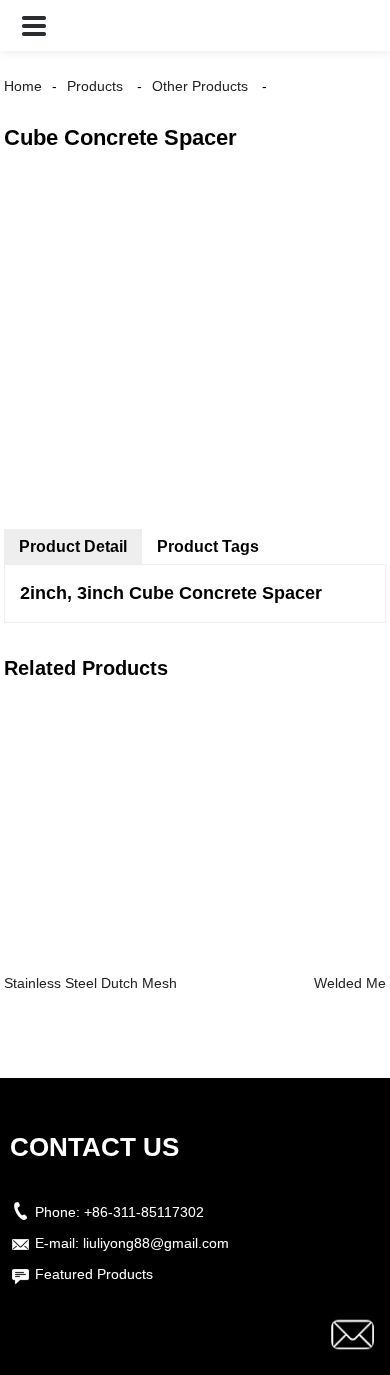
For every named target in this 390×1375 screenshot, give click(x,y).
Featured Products (94, 1274)
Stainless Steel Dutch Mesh (90, 983)
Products (95, 86)
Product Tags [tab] (208, 546)
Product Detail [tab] (73, 546)
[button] (34, 25)
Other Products (200, 86)
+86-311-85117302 (144, 1212)
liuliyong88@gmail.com (156, 1243)
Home (23, 86)
